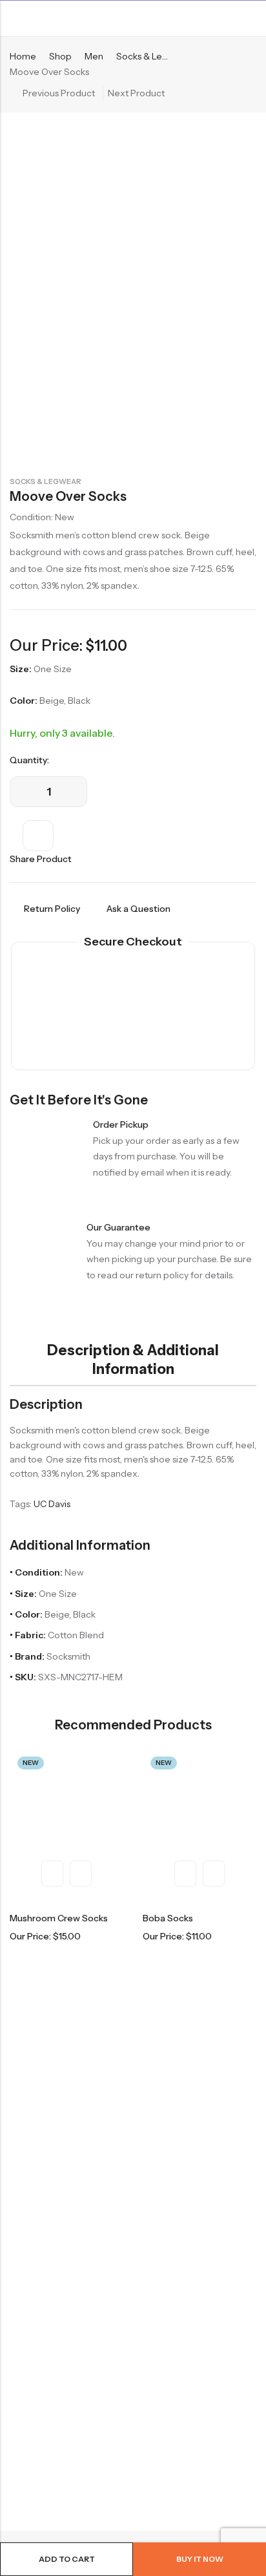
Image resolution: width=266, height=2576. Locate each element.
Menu (14, 19)
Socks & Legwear (46, 481)
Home (23, 56)
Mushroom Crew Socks (59, 1918)
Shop (60, 56)
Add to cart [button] (81, 1874)
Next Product (136, 93)
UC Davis (52, 1504)
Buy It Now (200, 2559)
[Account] (251, 18)
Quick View (52, 1874)
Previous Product (59, 93)
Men (94, 56)
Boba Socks (168, 1918)
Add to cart (67, 2559)
